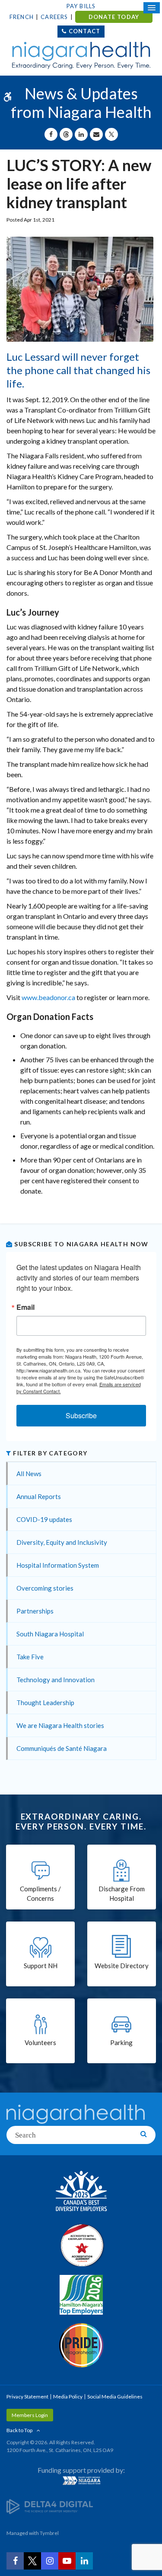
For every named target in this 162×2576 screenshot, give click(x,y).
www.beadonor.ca (48, 997)
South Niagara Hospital (50, 1634)
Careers (54, 17)
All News (29, 1474)
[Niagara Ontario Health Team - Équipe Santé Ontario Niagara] (81, 2481)
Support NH (41, 1966)
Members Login (30, 2415)
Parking (121, 2042)
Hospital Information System (58, 1565)
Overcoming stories (45, 1588)
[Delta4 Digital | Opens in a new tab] (50, 2506)
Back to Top (19, 2430)
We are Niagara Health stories (60, 1725)
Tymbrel (49, 2533)
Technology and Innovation (56, 1680)
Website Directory (122, 1966)
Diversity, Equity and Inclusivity (62, 1542)
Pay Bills (81, 6)
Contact (84, 31)
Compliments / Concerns (40, 1894)
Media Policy (68, 2397)
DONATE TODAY (114, 17)
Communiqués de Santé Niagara (62, 1748)
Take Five (30, 1657)
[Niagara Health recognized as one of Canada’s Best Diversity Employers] (81, 2192)
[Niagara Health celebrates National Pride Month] (81, 2345)
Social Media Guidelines (115, 2397)
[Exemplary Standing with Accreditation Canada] (81, 2245)
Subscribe (81, 1415)
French (22, 17)
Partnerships (35, 1611)
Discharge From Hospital (122, 1894)
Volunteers (40, 2042)
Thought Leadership (45, 1703)
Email (25, 1307)
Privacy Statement (27, 2397)
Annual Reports (39, 1496)
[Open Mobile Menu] (152, 8)
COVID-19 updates (44, 1519)
